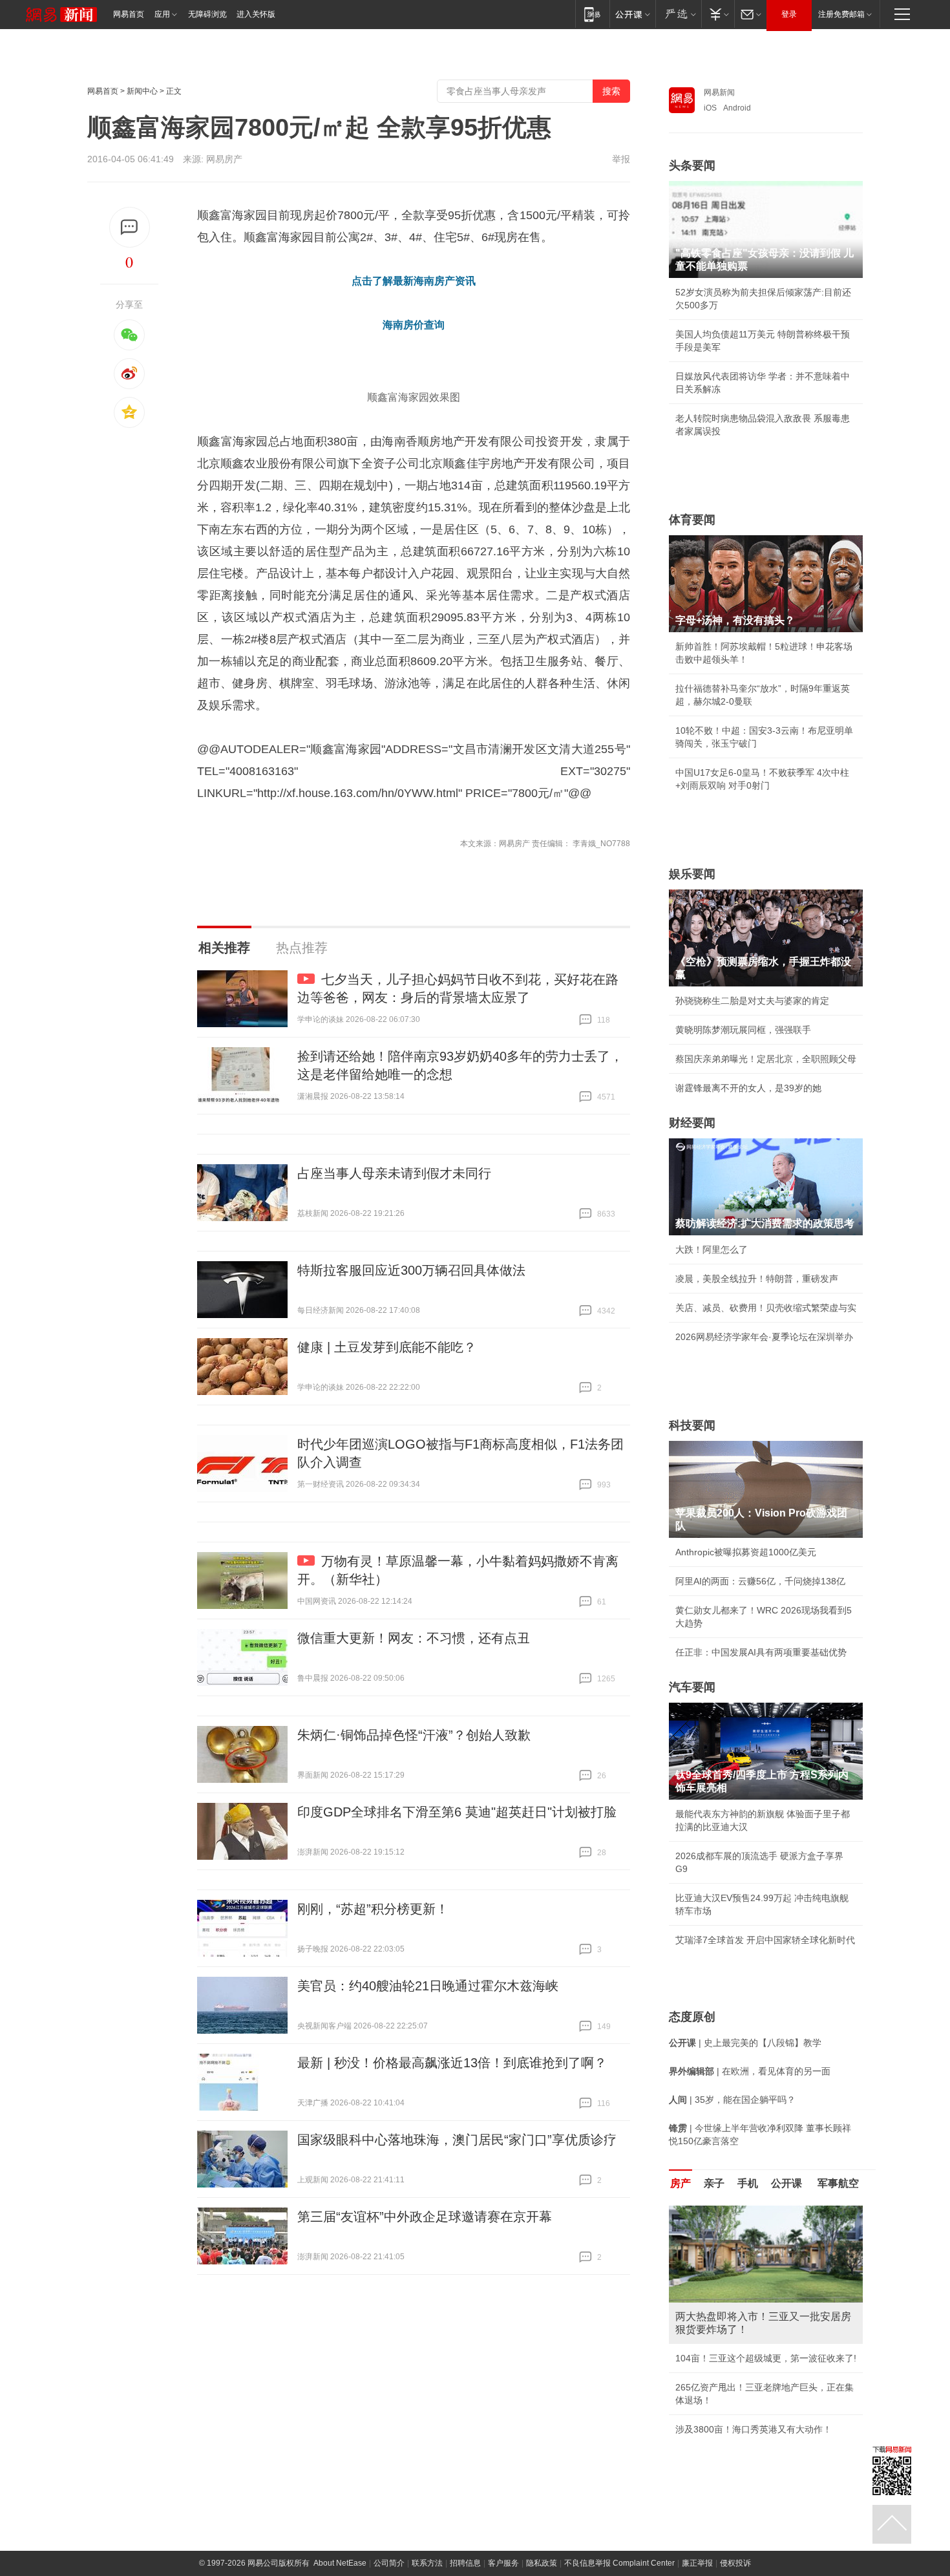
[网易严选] (678, 14)
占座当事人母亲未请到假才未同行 (394, 1173)
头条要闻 (692, 165)
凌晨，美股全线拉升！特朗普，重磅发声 (757, 1279)
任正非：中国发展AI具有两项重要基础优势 (761, 1652)
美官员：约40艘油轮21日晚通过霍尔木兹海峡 (428, 1986)
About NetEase (340, 2563)
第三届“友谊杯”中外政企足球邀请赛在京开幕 (425, 2217)
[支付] (718, 14)
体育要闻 (692, 520)
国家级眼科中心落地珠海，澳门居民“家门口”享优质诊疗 (457, 2140)
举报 (621, 159)
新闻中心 (142, 91)
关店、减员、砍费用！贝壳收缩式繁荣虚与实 (766, 1308)
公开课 (786, 2183)
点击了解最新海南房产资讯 (414, 281)
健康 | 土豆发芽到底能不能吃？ (387, 1347)
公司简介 (389, 2563)
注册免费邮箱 (841, 14)
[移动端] (592, 14)
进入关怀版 (256, 14)
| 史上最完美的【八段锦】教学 (745, 2043)
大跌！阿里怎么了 (712, 1250)
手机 (748, 2183)
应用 (162, 14)
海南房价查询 (414, 325)
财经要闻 (692, 1123)
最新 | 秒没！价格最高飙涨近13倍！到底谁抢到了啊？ (452, 2063)
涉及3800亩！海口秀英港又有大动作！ (754, 2429)
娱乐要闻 (692, 874)
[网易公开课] (632, 14)
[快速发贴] (130, 227)
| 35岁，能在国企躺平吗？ (732, 2100)
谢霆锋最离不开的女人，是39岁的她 (748, 1088)
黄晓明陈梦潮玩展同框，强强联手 (743, 1030)
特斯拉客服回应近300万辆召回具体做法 (411, 1270)
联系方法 (427, 2563)
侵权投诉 (735, 2563)
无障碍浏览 (207, 14)
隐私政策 (542, 2563)
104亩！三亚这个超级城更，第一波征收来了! (766, 2358)
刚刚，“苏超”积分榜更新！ (373, 1909)
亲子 (714, 2183)
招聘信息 (465, 2563)
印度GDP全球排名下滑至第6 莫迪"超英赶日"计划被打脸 (457, 1812)
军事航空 (838, 2183)
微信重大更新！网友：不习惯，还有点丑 (414, 1638)
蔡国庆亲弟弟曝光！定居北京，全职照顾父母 (766, 1059)
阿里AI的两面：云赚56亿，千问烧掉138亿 (760, 1581)
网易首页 (129, 14)
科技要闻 (692, 1425)
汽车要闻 (692, 1687)
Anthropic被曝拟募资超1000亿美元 (746, 1552)
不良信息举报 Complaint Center (619, 2563)
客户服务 (503, 2563)
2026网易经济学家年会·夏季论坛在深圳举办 (764, 1337)
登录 (789, 14)
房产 (681, 2183)
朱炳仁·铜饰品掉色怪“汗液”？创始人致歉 (414, 1735)
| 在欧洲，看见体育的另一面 (750, 2071)
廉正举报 (697, 2563)
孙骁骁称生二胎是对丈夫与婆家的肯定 (752, 1001)
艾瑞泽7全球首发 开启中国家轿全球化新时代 (765, 1940)
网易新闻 (719, 92)
